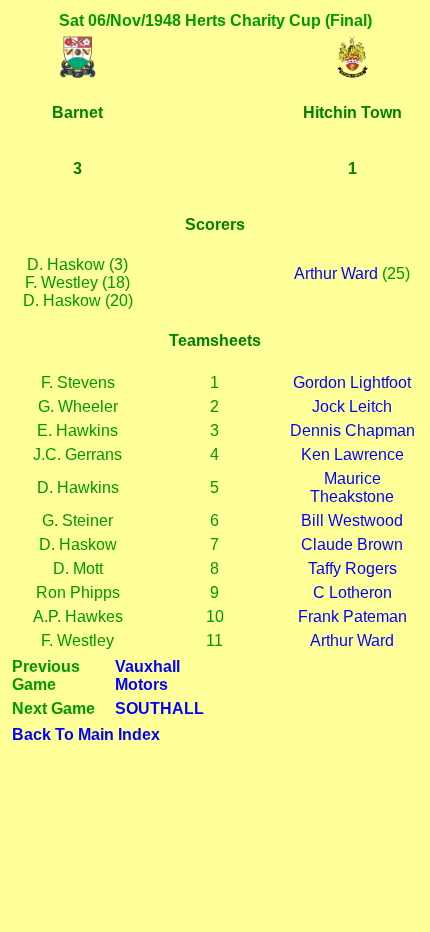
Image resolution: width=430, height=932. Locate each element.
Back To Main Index (86, 734)
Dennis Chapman (352, 430)
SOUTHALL (159, 708)
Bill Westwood (352, 520)
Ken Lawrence (352, 454)
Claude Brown (352, 544)
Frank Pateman (352, 616)
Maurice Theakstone (352, 487)
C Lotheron (352, 592)
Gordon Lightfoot (352, 382)
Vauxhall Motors (147, 675)
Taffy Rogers (352, 568)
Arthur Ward (336, 273)
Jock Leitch (352, 406)
